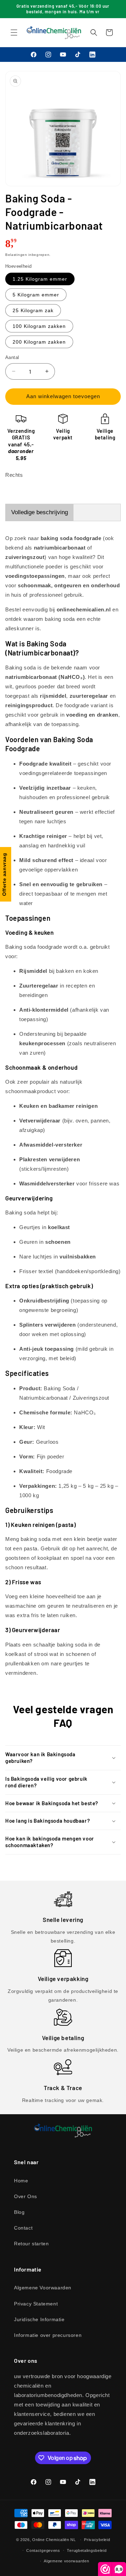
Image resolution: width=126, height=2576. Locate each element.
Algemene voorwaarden (66, 2561)
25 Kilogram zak (33, 310)
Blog (19, 2212)
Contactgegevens (43, 2550)
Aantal (12, 357)
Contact (23, 2228)
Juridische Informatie (39, 2319)
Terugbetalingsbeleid (87, 2550)
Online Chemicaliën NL (54, 2540)
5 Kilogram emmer (36, 295)
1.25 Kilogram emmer (40, 279)
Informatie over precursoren (48, 2335)
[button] (14, 33)
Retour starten (31, 2244)
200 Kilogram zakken (39, 342)
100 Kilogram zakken (39, 326)
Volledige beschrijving (40, 512)
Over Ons (26, 2196)
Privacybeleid (97, 2540)
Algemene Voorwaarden (43, 2288)
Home (21, 2181)
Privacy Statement (36, 2304)
